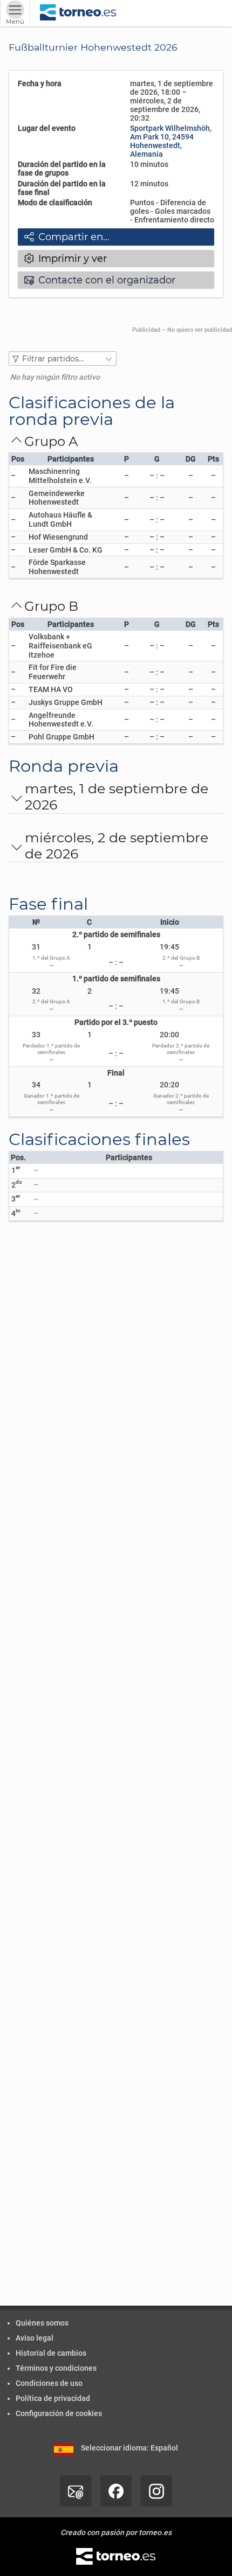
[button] (63, 358)
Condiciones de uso (49, 2383)
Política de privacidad (53, 2398)
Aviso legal (35, 2338)
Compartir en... (67, 237)
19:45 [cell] (169, 947)
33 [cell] (36, 1035)
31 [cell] (36, 947)
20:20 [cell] (169, 1085)
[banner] (78, 13)
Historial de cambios (51, 2353)
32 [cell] (36, 991)
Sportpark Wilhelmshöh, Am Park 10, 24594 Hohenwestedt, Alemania (171, 141)
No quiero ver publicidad (200, 330)
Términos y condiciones (56, 2368)
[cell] (71, 476)
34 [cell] (36, 1085)
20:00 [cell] (169, 1035)
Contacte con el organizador (100, 280)
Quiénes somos (42, 2323)
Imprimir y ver (66, 259)
